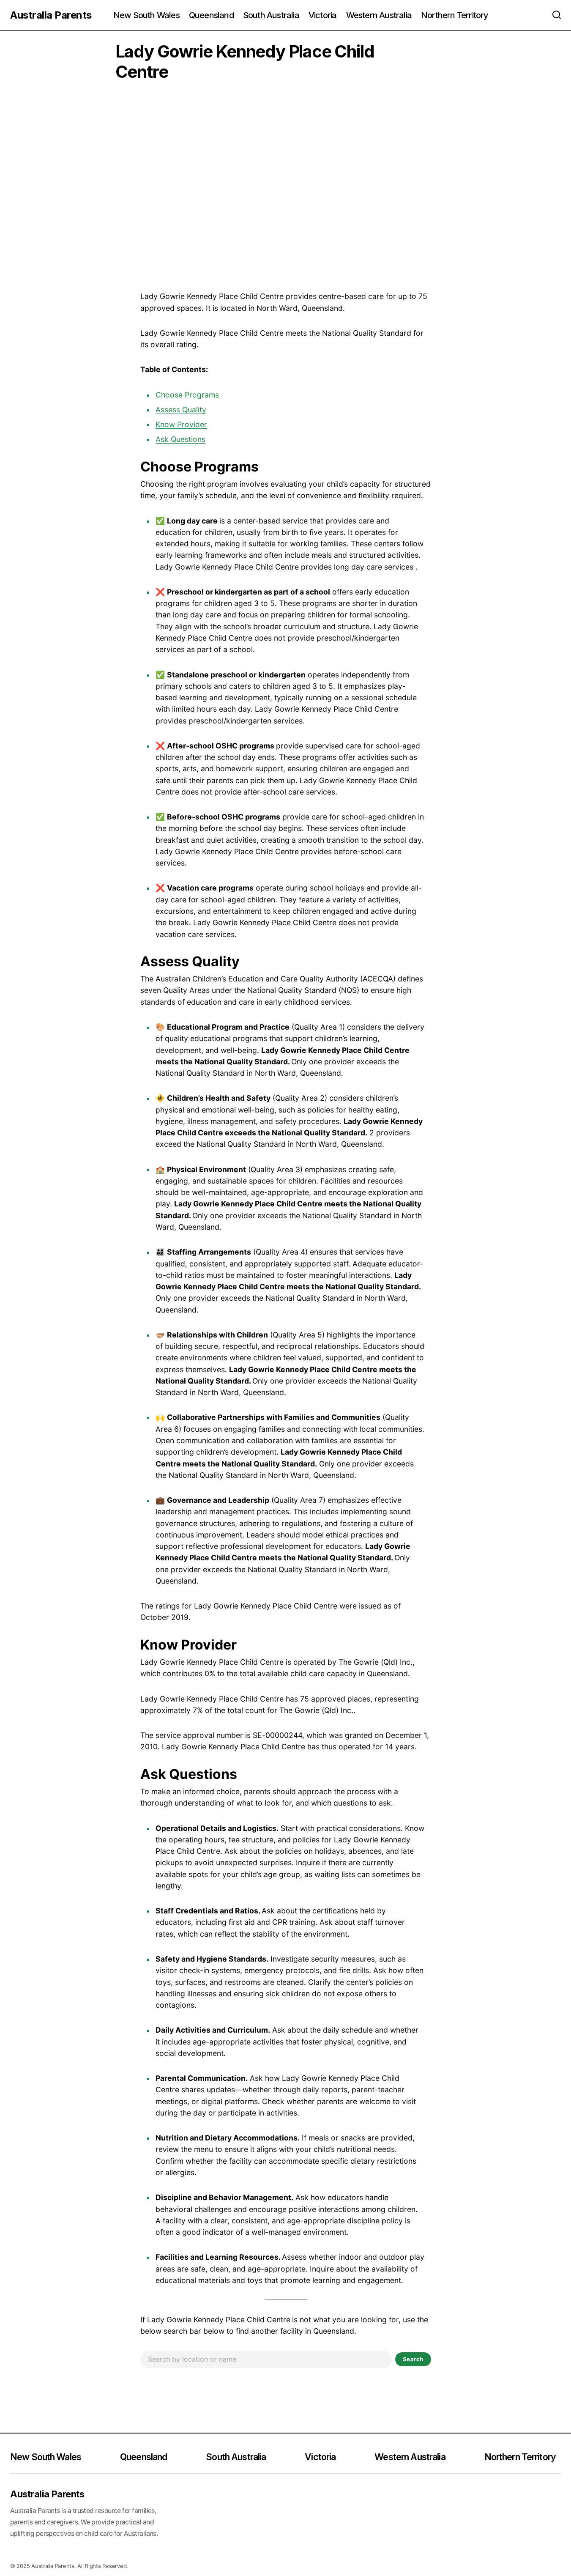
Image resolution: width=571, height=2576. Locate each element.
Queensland (143, 2457)
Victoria (320, 2457)
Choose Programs (187, 395)
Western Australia (410, 2457)
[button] (557, 15)
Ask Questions (180, 439)
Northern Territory (520, 2457)
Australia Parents (51, 15)
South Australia (236, 2457)
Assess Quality (181, 410)
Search (413, 2359)
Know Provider (181, 424)
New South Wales (46, 2457)
